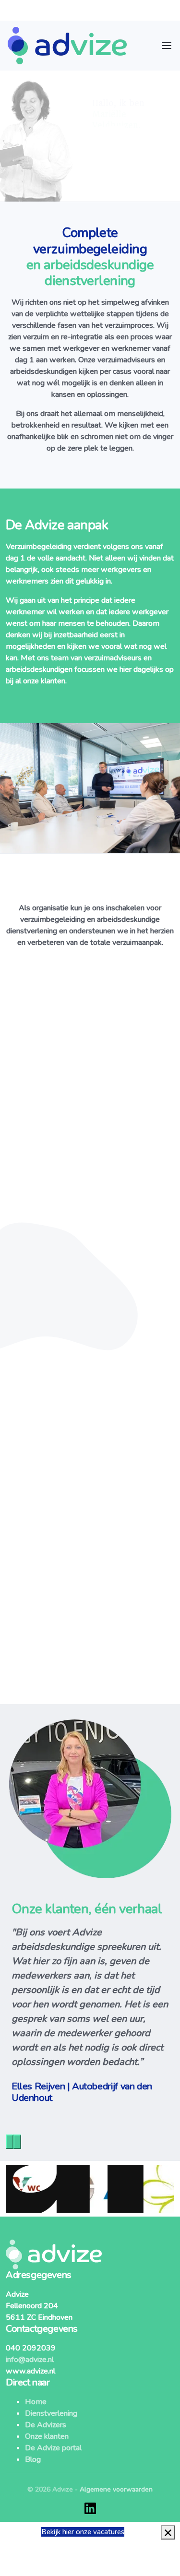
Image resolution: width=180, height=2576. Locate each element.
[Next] (17, 2142)
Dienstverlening (51, 2413)
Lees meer (102, 1284)
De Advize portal (53, 2448)
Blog (33, 2459)
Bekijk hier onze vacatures (83, 2532)
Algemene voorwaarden (116, 2489)
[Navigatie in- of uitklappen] (167, 46)
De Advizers (46, 2425)
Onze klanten (47, 2436)
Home (36, 2402)
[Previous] (10, 2142)
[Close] (168, 2532)
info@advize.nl (30, 2360)
